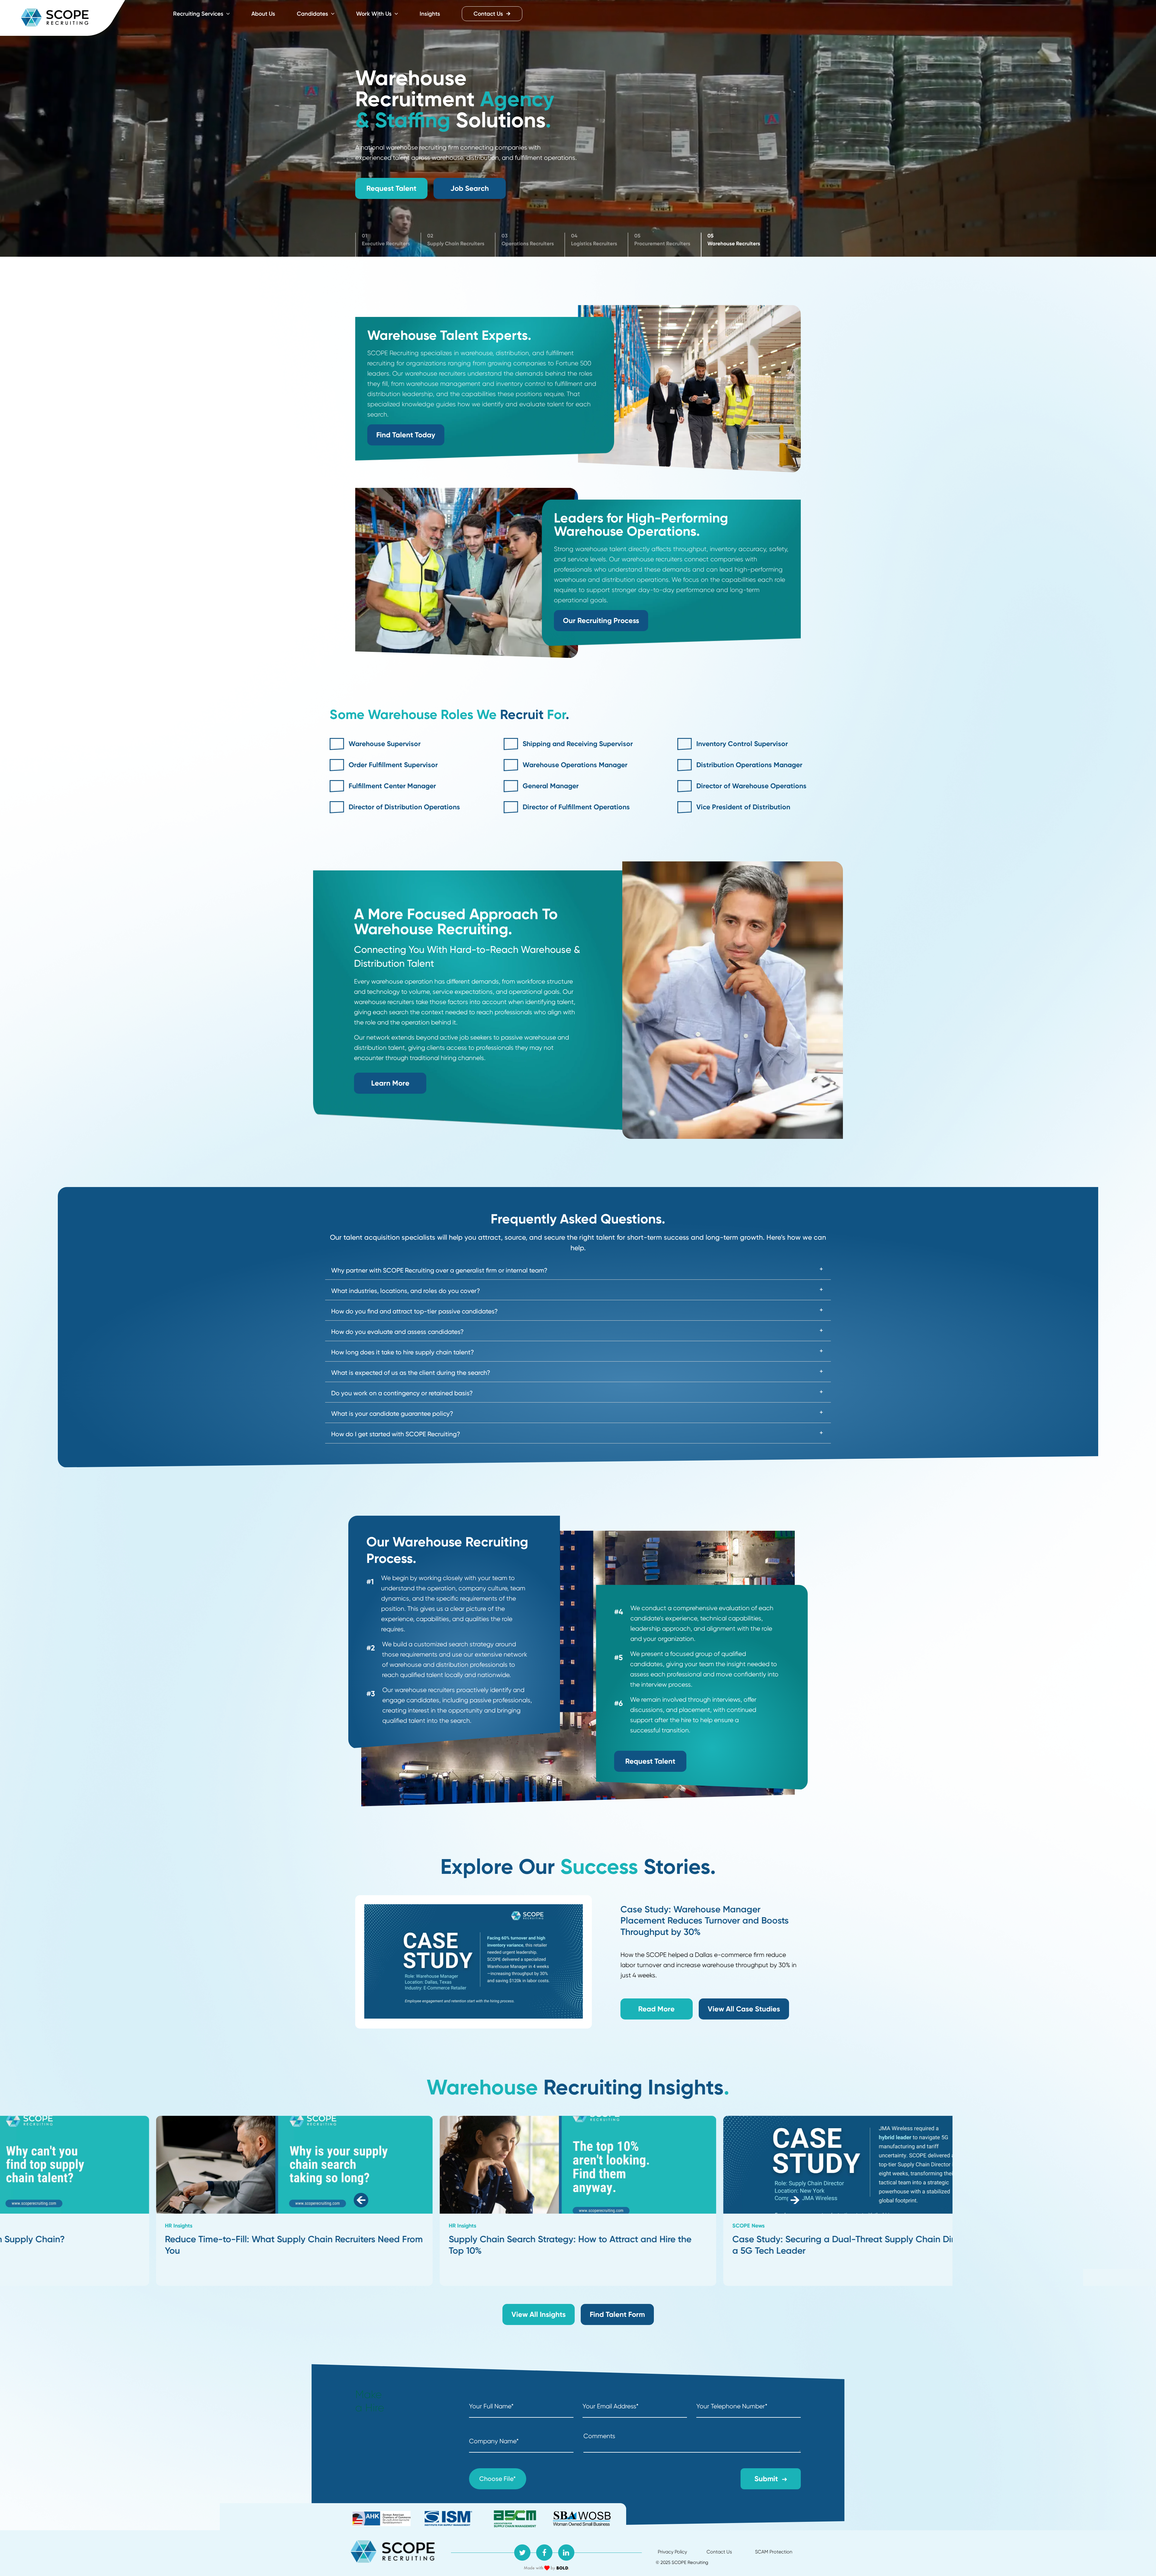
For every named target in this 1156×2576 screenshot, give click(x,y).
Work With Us (375, 14)
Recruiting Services (199, 14)
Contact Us (488, 14)
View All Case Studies (744, 2009)
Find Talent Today (406, 435)
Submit (766, 2479)
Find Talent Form (617, 2314)
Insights (430, 14)
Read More (656, 2009)
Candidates (313, 14)
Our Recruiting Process (601, 620)
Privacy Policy (672, 2552)
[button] (361, 2201)
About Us (263, 14)
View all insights (539, 2314)
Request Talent (391, 188)
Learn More (390, 1083)
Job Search (470, 188)
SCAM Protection (774, 2552)
